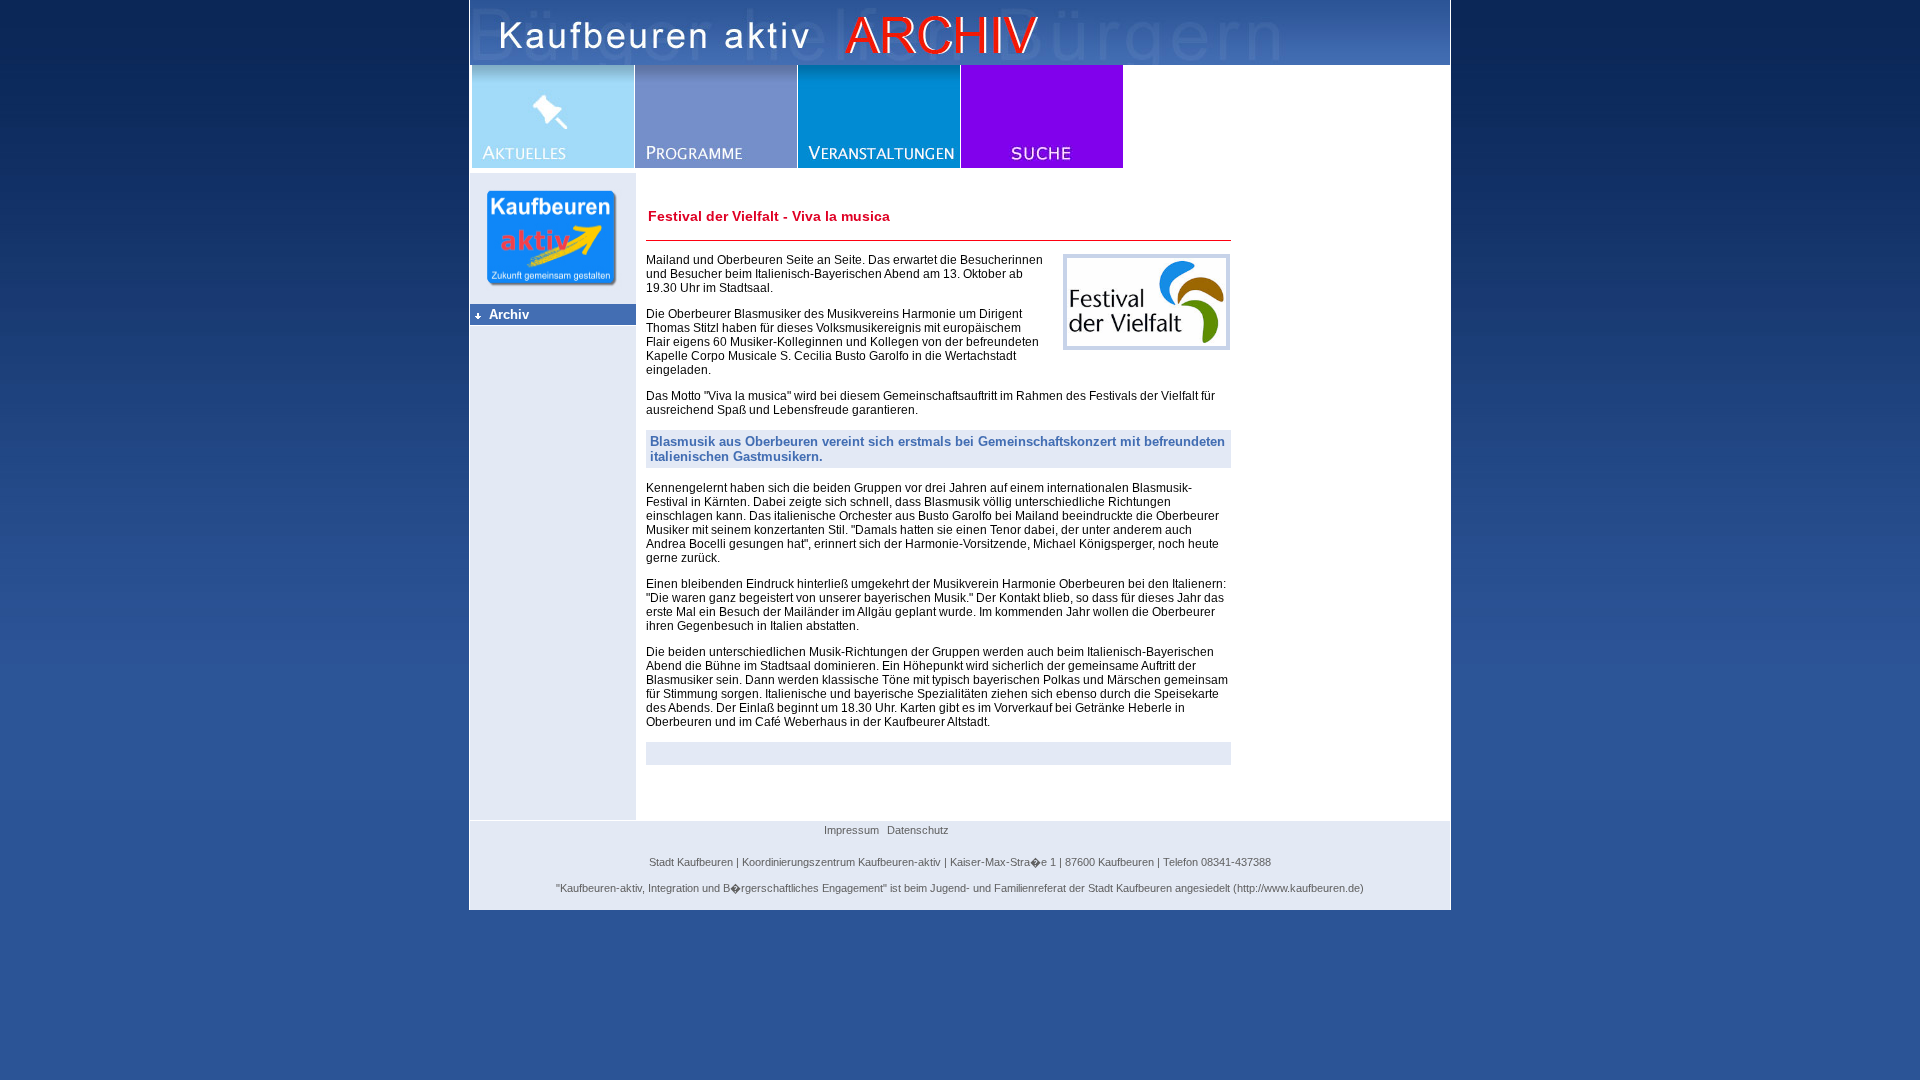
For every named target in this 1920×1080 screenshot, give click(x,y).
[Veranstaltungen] (879, 164)
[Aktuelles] (553, 164)
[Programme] (716, 164)
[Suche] (1042, 164)
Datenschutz (918, 830)
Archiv (501, 314)
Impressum (851, 830)
